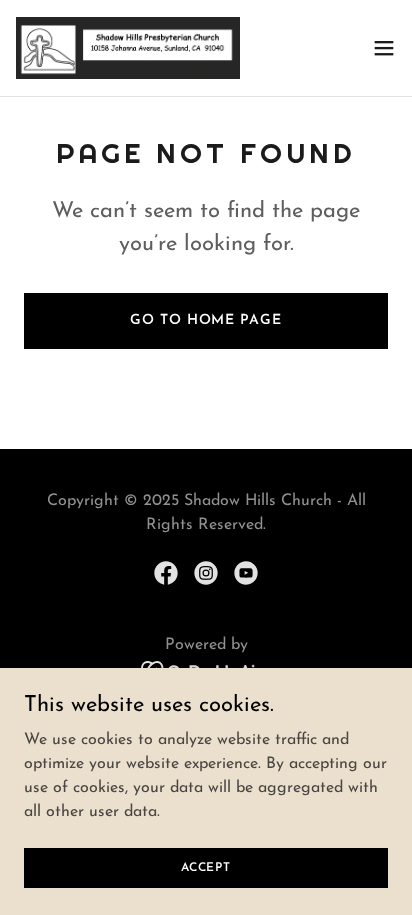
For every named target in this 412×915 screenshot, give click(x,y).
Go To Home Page (205, 320)
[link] (128, 48)
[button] (384, 48)
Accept (206, 867)
